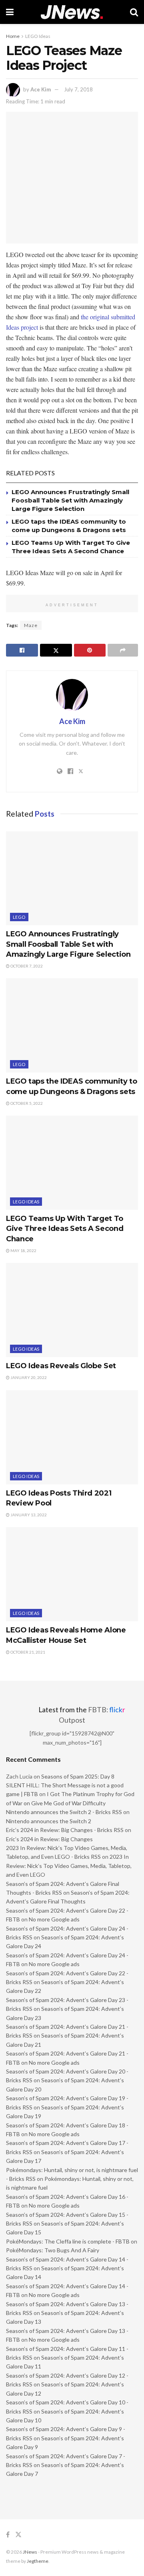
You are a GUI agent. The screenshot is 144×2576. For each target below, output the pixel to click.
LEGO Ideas (38, 36)
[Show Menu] (10, 12)
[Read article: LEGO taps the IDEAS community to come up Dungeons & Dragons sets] (72, 1025)
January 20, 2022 (28, 1377)
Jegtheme (38, 2561)
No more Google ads (54, 1919)
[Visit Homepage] (72, 12)
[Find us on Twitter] (18, 2535)
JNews (30, 2552)
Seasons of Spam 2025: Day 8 (78, 1776)
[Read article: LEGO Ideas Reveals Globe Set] (72, 1310)
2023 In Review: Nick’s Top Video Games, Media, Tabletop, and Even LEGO (69, 1866)
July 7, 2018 (78, 89)
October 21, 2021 (27, 1652)
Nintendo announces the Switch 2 (49, 1821)
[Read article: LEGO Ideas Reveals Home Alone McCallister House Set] (72, 1574)
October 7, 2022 (26, 966)
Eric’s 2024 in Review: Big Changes (49, 1839)
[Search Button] (134, 12)
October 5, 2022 (26, 1103)
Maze (31, 625)
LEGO (19, 917)
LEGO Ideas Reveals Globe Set (61, 1366)
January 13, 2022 (28, 1515)
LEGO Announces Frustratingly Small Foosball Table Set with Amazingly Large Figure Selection (70, 500)
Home (13, 36)
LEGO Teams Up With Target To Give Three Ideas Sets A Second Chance (65, 1229)
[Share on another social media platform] (123, 650)
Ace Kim (41, 89)
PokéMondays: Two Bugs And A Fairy (53, 2250)
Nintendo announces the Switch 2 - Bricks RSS (64, 1812)
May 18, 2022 (23, 1250)
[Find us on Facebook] (8, 2535)
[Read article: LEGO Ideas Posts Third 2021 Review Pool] (72, 1437)
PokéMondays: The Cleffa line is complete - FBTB (68, 2241)
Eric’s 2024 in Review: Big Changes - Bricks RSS (65, 1830)
